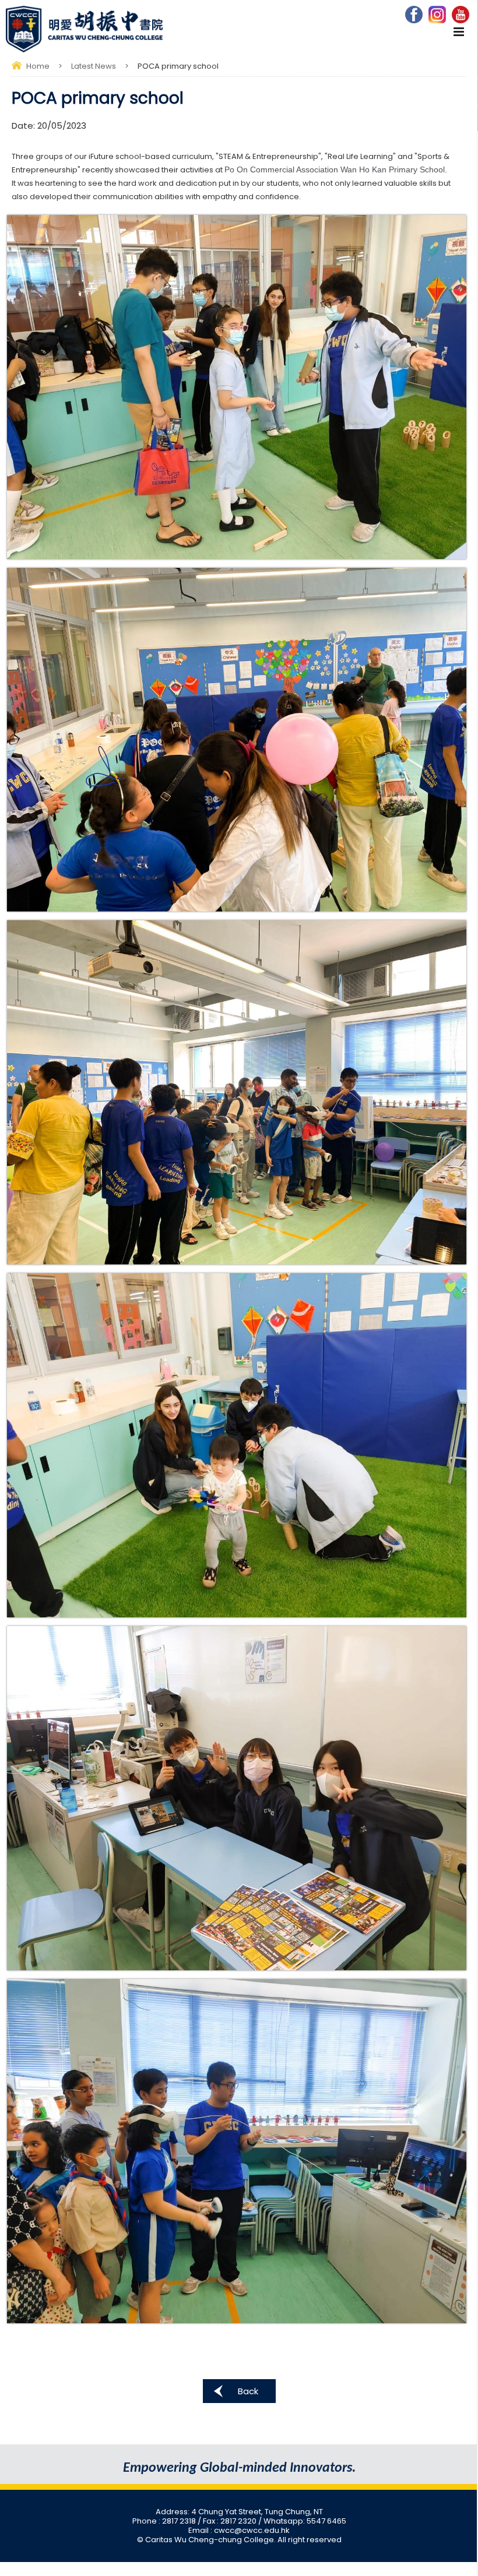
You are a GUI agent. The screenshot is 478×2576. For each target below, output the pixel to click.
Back (248, 2391)
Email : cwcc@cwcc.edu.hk (239, 2530)
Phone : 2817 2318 (165, 2521)
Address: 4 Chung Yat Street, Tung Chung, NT (239, 2512)
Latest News (94, 66)
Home (38, 66)
